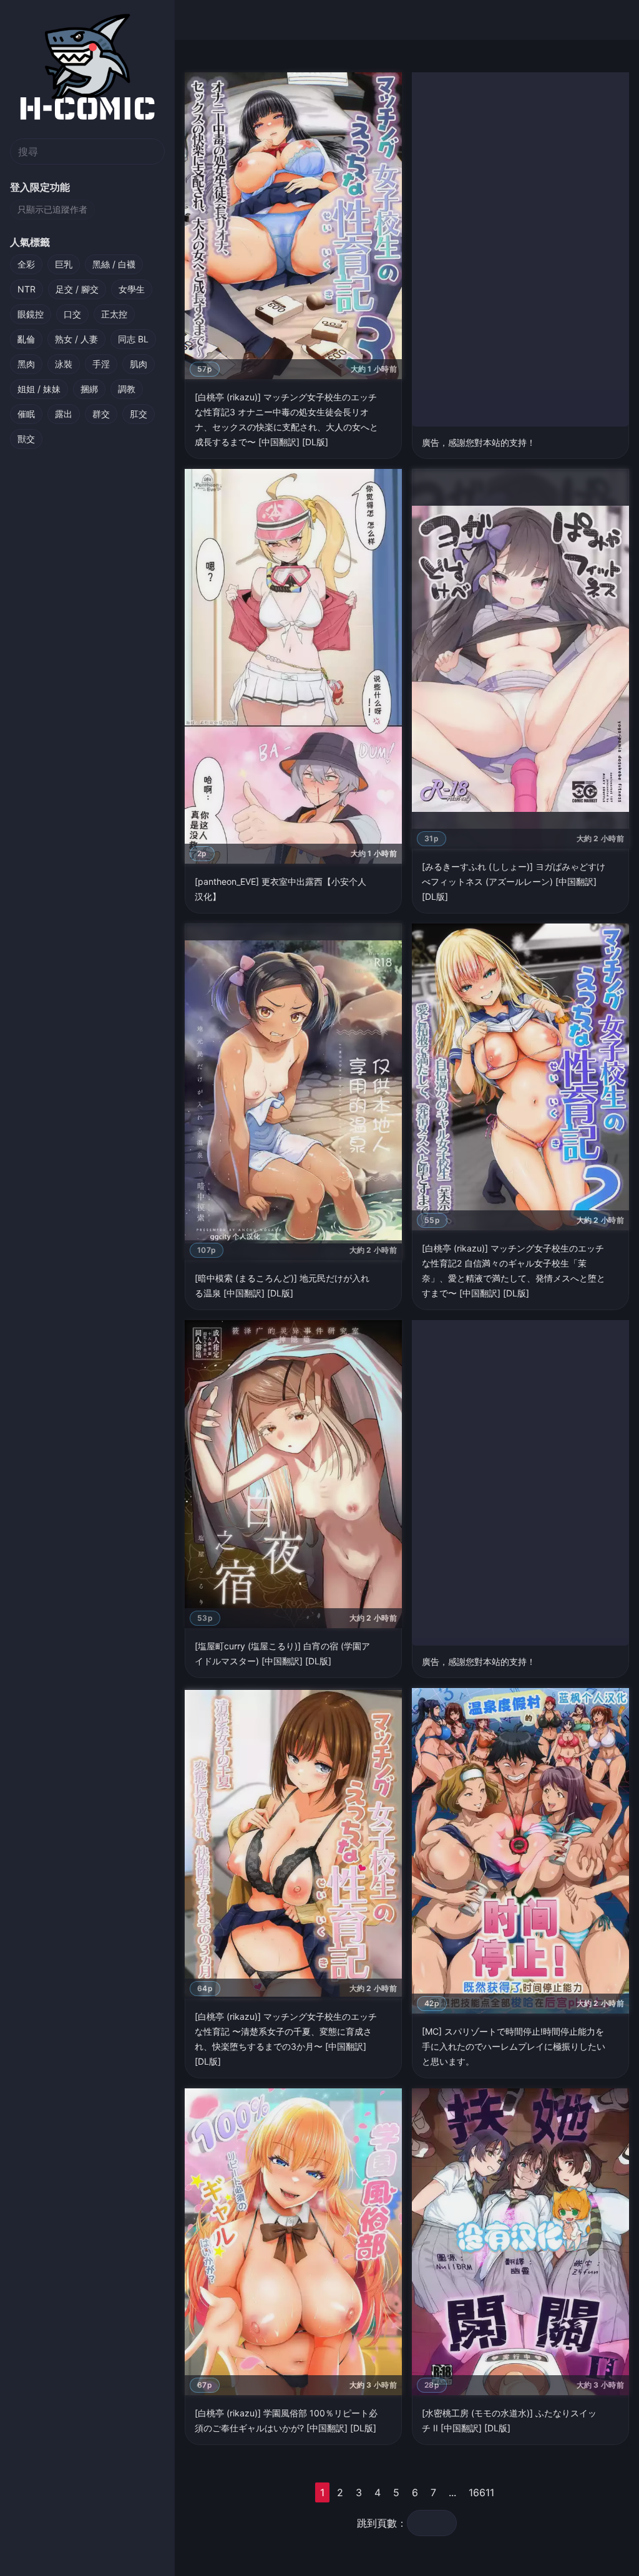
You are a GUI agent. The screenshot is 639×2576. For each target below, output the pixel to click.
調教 (127, 389)
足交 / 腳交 (77, 289)
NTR (27, 289)
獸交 (26, 439)
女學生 (132, 289)
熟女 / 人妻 (76, 339)
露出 (64, 414)
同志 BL (133, 339)
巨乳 (64, 264)
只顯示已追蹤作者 (52, 209)
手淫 (101, 364)
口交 (72, 314)
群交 (101, 414)
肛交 (139, 414)
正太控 (114, 314)
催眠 (26, 414)
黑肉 (26, 364)
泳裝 (64, 364)
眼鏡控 (31, 314)
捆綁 (89, 389)
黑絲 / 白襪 (114, 264)
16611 (481, 2492)
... (452, 2492)
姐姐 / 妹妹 (39, 389)
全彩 (26, 264)
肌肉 (139, 364)
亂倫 (26, 339)
